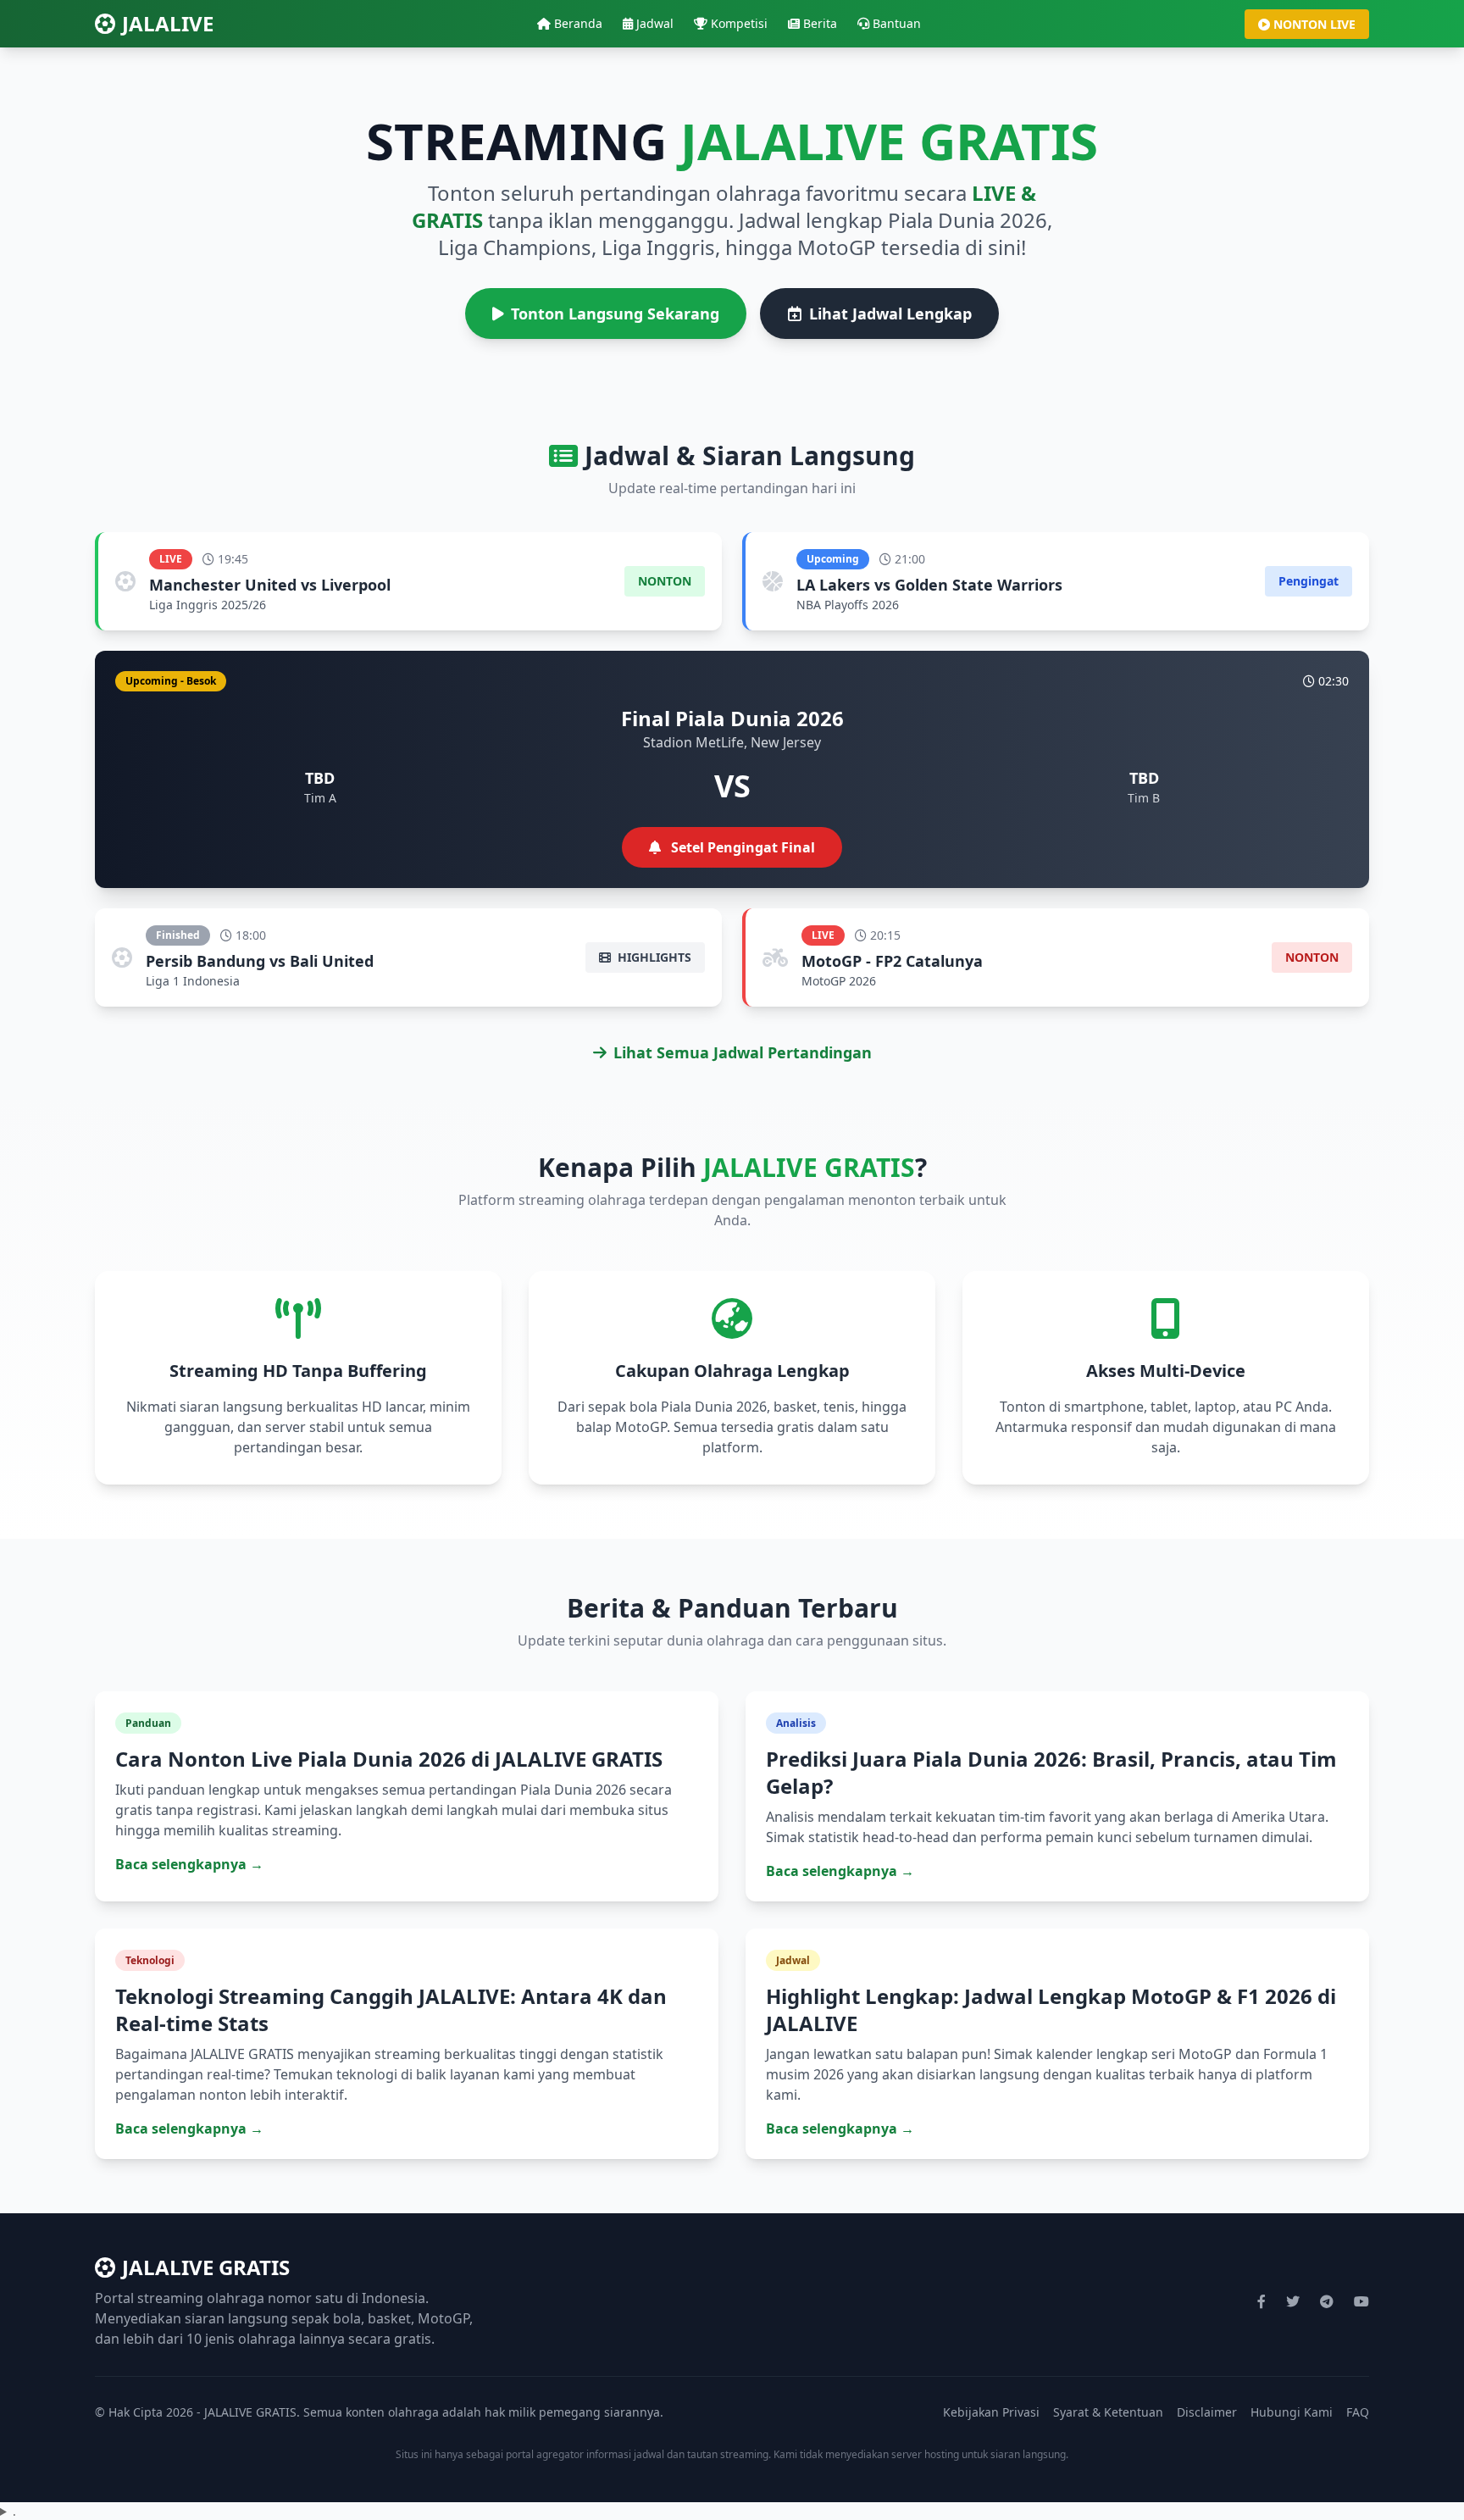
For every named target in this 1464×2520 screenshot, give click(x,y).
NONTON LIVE (1314, 24)
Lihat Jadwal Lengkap (890, 314)
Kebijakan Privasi (991, 2412)
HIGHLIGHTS (653, 957)
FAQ (1358, 2412)
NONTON (665, 581)
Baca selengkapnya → (189, 1864)
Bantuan (897, 23)
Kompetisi (739, 23)
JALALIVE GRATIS (206, 2267)
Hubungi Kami (1292, 2412)
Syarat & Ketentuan (1108, 2412)
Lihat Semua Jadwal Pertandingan (743, 1052)
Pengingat (1309, 581)
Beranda (578, 23)
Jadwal (655, 23)
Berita (820, 23)
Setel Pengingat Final (741, 847)
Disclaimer (1207, 2412)
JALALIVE (168, 24)
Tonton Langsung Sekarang (615, 314)
